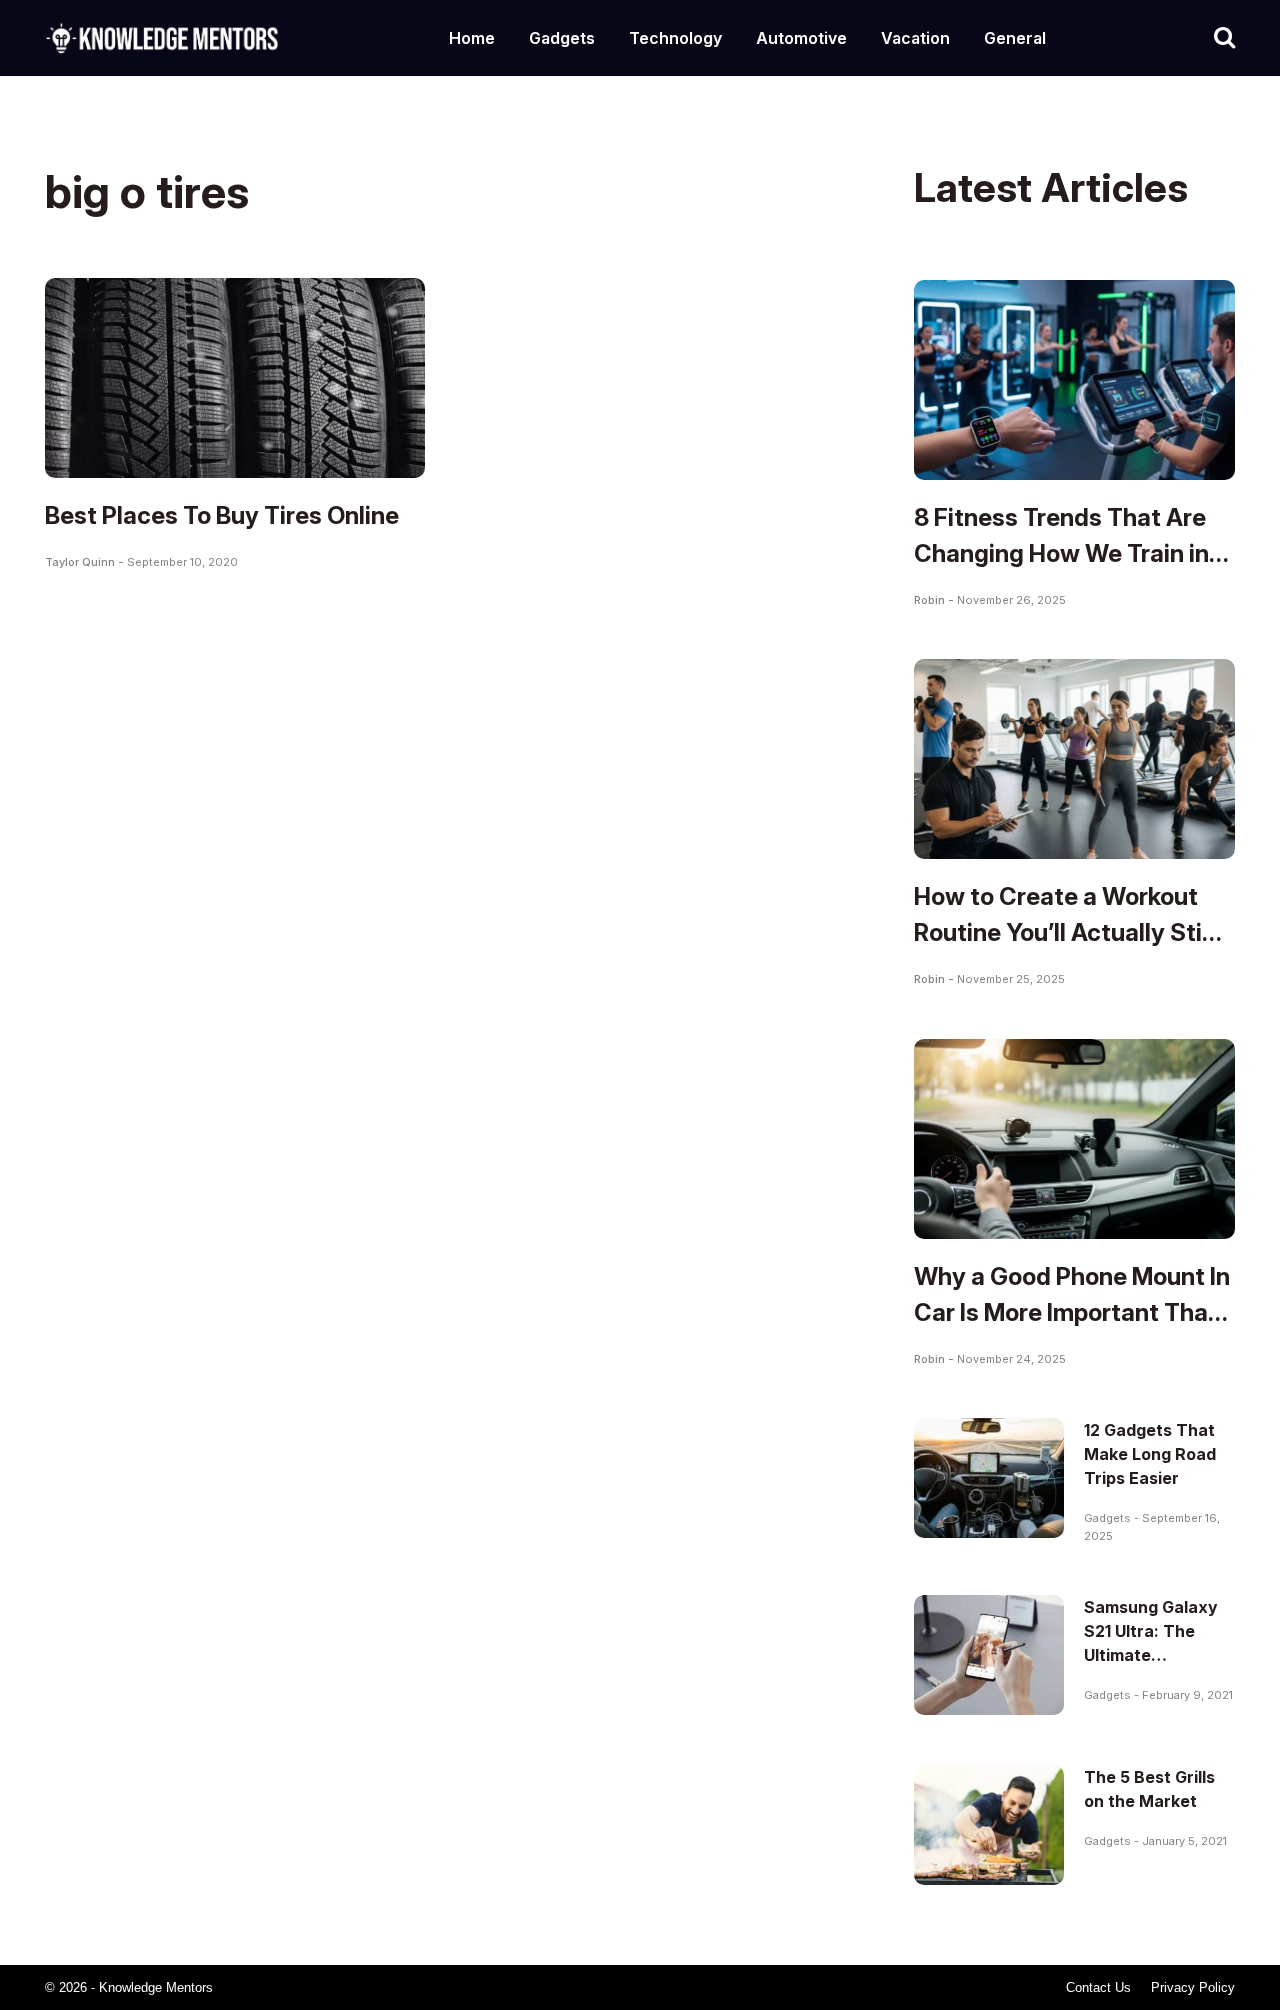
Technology (675, 38)
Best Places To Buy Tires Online (222, 515)
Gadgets (562, 38)
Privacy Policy (1193, 1987)
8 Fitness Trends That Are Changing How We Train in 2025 (1061, 553)
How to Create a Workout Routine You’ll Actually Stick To (1071, 932)
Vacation (915, 38)
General (1015, 38)
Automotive (801, 38)
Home (472, 38)
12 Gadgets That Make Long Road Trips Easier (1150, 1454)
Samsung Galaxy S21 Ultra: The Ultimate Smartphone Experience (1151, 1655)
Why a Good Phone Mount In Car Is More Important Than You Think (1072, 1312)
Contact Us (1098, 1987)
